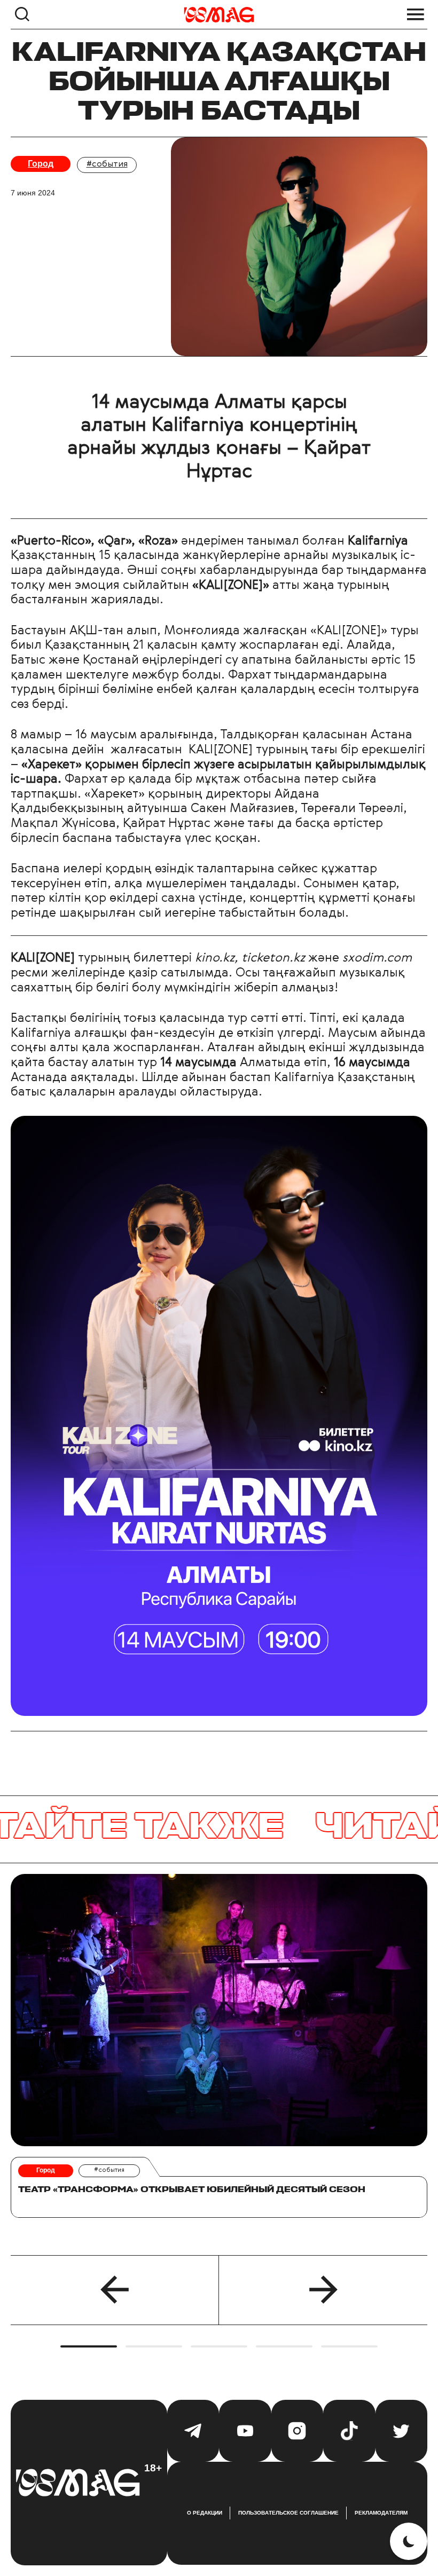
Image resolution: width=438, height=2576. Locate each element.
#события (107, 164)
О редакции (205, 2513)
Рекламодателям (381, 2513)
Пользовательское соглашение (288, 2513)
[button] (115, 2290)
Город (41, 164)
